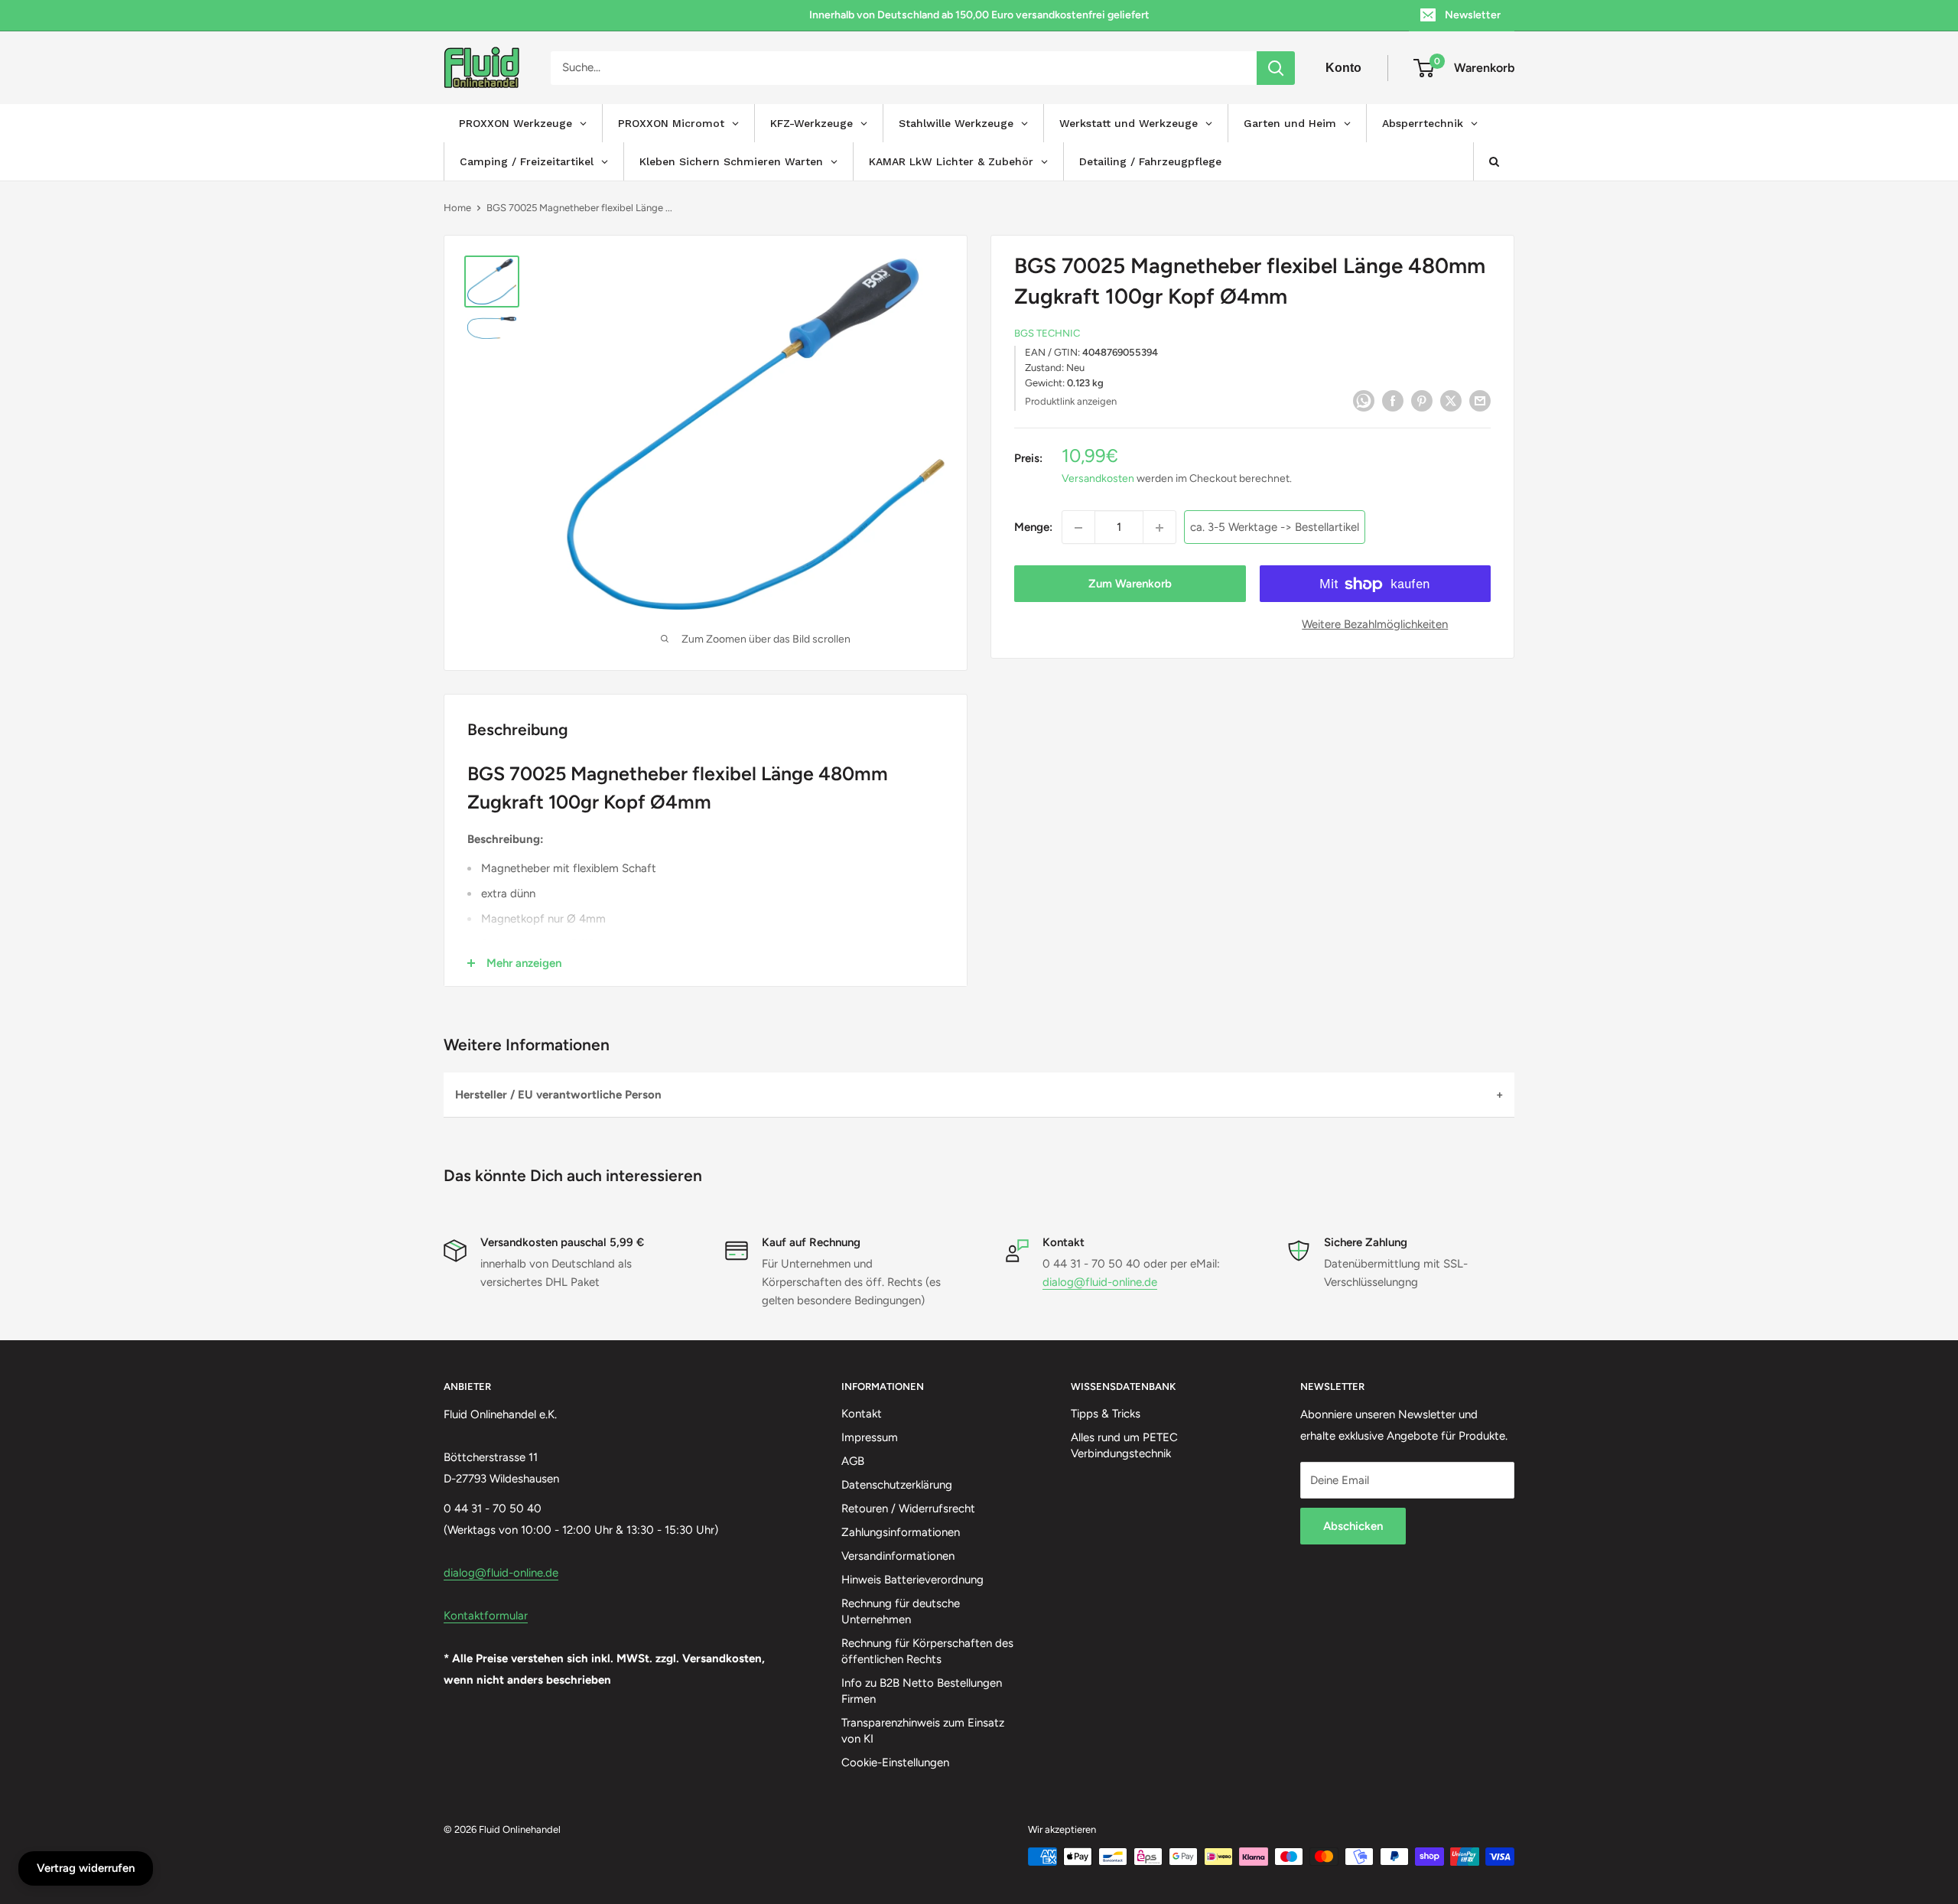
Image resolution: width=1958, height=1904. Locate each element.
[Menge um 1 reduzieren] (1078, 528)
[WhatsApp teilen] (1364, 400)
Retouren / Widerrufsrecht (908, 1509)
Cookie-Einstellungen (895, 1762)
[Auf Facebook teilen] (1393, 400)
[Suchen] (1276, 68)
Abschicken (1353, 1526)
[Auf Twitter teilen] (1451, 400)
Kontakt (862, 1414)
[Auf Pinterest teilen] (1422, 400)
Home (457, 208)
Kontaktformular (486, 1616)
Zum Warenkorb (1130, 584)
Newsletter (1473, 15)
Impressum (870, 1437)
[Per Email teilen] (1480, 400)
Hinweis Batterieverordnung (912, 1580)
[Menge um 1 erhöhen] (1160, 528)
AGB (853, 1461)
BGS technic (1047, 334)
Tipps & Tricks (1106, 1414)
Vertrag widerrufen (86, 1868)
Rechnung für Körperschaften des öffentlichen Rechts (927, 1651)
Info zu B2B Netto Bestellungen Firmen (922, 1691)
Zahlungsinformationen (901, 1532)
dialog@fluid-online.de (1100, 1282)
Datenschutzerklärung (897, 1485)
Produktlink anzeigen (1071, 401)
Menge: (1033, 528)
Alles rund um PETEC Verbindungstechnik (1124, 1445)
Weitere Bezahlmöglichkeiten (1375, 625)
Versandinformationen (898, 1556)
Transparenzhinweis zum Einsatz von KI (923, 1731)
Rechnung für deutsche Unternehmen (901, 1611)
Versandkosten (1098, 479)
